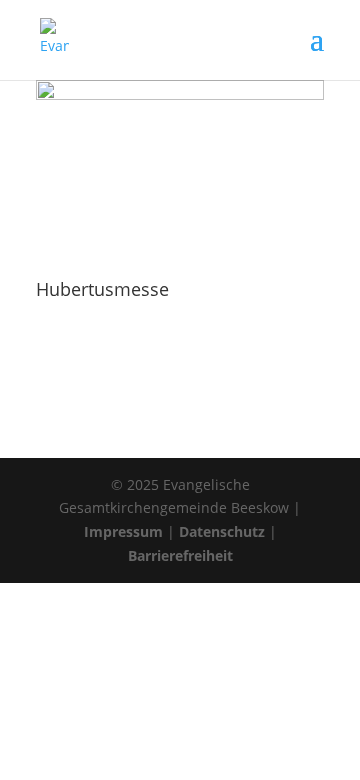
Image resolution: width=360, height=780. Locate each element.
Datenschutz (222, 531)
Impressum (123, 531)
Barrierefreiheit (180, 555)
